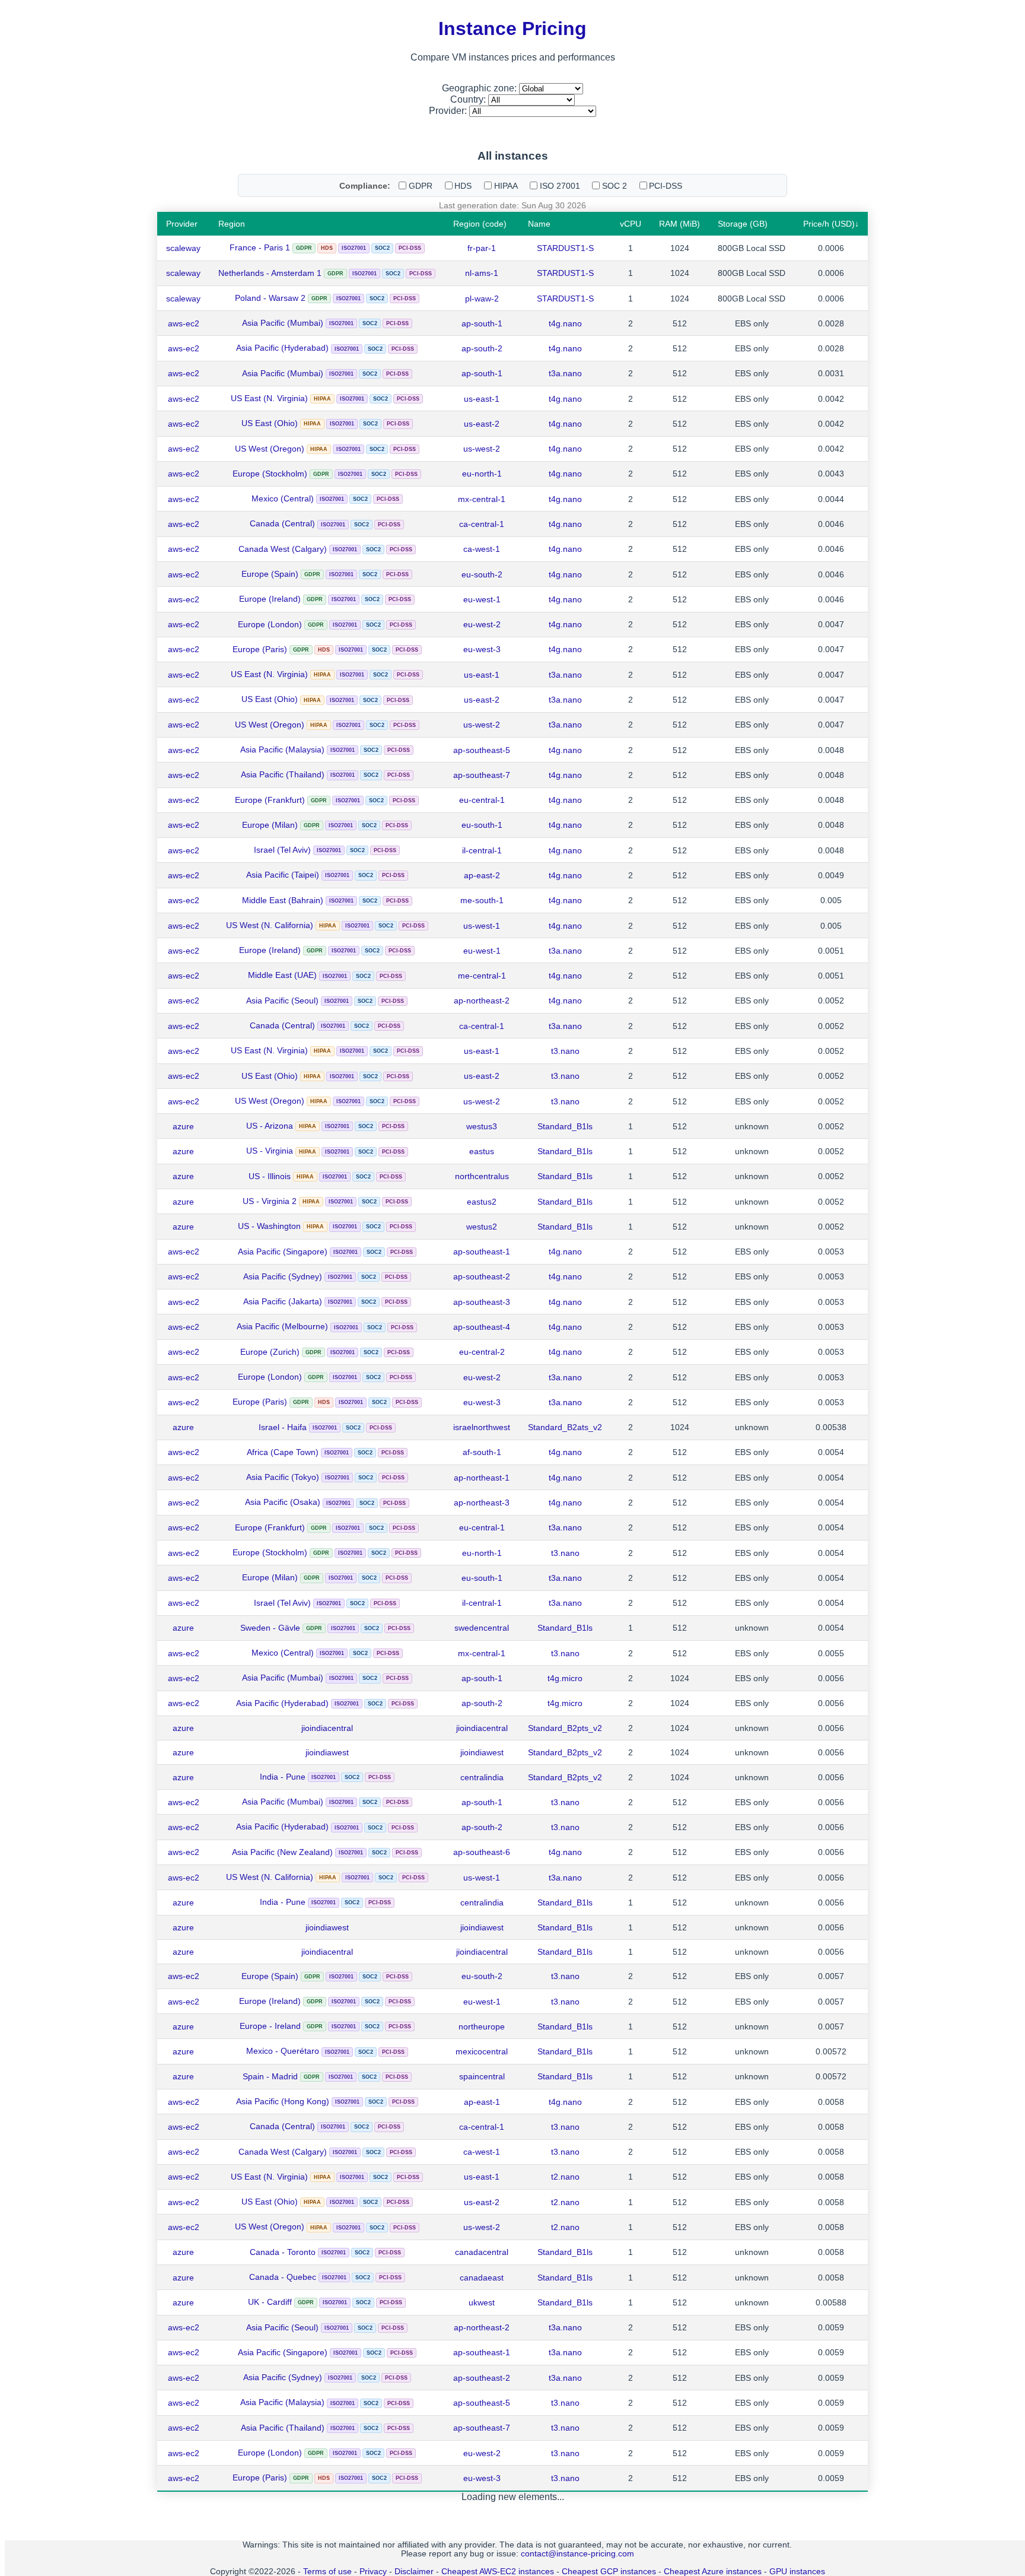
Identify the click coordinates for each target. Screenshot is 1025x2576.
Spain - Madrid (270, 2076)
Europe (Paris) (260, 649)
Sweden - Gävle (270, 1628)
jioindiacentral (327, 1728)
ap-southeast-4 (482, 1327)
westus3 (482, 1126)
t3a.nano (565, 373)
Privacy (373, 2572)
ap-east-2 (482, 875)
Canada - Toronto (283, 2252)
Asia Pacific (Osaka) (283, 1502)
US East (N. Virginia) (269, 398)
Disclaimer (414, 2572)
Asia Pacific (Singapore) (283, 1252)
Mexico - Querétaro (283, 2051)
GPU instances (797, 2572)
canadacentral (482, 2252)
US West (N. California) (270, 925)
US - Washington (269, 1226)
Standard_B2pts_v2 (565, 1728)
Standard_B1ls (565, 1126)
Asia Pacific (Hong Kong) (283, 2101)
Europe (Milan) (270, 825)
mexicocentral (482, 2051)
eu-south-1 (482, 825)
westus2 (482, 1227)
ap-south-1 (482, 323)
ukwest (482, 2302)
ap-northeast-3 (482, 1503)
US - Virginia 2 (270, 1201)
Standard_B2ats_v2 (565, 1427)
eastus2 (482, 1202)
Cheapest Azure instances (713, 2572)
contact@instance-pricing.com (577, 2554)
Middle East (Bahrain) (283, 900)
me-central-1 (482, 976)
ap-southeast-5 (482, 750)
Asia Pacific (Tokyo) (283, 1477)
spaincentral (482, 2076)
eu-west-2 (482, 624)
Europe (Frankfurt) (270, 800)
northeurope (482, 2027)
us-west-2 (482, 449)
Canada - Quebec (283, 2277)
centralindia (482, 1777)
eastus (482, 1151)
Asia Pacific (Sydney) (283, 1276)
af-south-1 (482, 1452)
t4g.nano (565, 323)
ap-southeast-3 (482, 1302)
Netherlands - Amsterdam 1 (270, 273)
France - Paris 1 (260, 247)
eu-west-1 (482, 599)
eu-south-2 (482, 574)
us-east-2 (482, 424)
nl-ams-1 (482, 273)
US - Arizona (270, 1126)
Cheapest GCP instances (609, 2572)
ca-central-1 (482, 524)
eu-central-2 (482, 1352)
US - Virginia (270, 1151)
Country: (469, 99)
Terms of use (327, 2572)
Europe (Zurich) (270, 1352)
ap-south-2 (482, 348)
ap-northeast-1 (482, 1478)
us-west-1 (482, 926)
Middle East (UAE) (282, 975)
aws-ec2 (184, 323)
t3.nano (565, 1051)
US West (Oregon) (270, 449)
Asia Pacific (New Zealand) (282, 1852)
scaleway (183, 248)
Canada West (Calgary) (283, 549)
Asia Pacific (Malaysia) (282, 749)
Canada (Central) (282, 523)
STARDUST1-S (565, 248)
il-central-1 (482, 850)
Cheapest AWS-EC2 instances (498, 2572)
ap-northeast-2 (482, 1000)
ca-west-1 (482, 549)
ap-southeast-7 (482, 775)
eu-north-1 (482, 474)
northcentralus (482, 1176)
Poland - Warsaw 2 (270, 298)
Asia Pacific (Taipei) (283, 875)
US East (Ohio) (270, 423)
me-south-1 (482, 900)
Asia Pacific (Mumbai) (283, 323)
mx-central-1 (482, 499)
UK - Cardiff (270, 2302)
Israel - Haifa (283, 1427)
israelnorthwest (482, 1427)
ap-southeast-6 (482, 1852)
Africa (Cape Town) (283, 1452)
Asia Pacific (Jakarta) (283, 1301)
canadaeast (482, 2278)
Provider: (449, 111)
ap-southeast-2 (482, 1276)
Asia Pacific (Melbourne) (282, 1326)
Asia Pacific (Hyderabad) (282, 348)
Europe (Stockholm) (270, 474)
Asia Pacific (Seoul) (282, 1000)
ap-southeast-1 (482, 1252)
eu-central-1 (482, 800)
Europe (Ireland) (270, 599)
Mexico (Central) (283, 498)
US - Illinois (270, 1176)
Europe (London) (270, 624)
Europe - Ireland (270, 2026)
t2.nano (565, 2177)
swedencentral (482, 1628)
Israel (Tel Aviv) (282, 850)
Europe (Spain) (270, 574)
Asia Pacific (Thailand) (283, 774)
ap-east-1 (482, 2102)
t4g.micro (565, 1678)
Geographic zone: (480, 88)
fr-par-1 (482, 248)
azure (183, 1126)
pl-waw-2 (482, 298)
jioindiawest (327, 1752)
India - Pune (283, 1777)
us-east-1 (482, 399)
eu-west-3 (482, 649)
